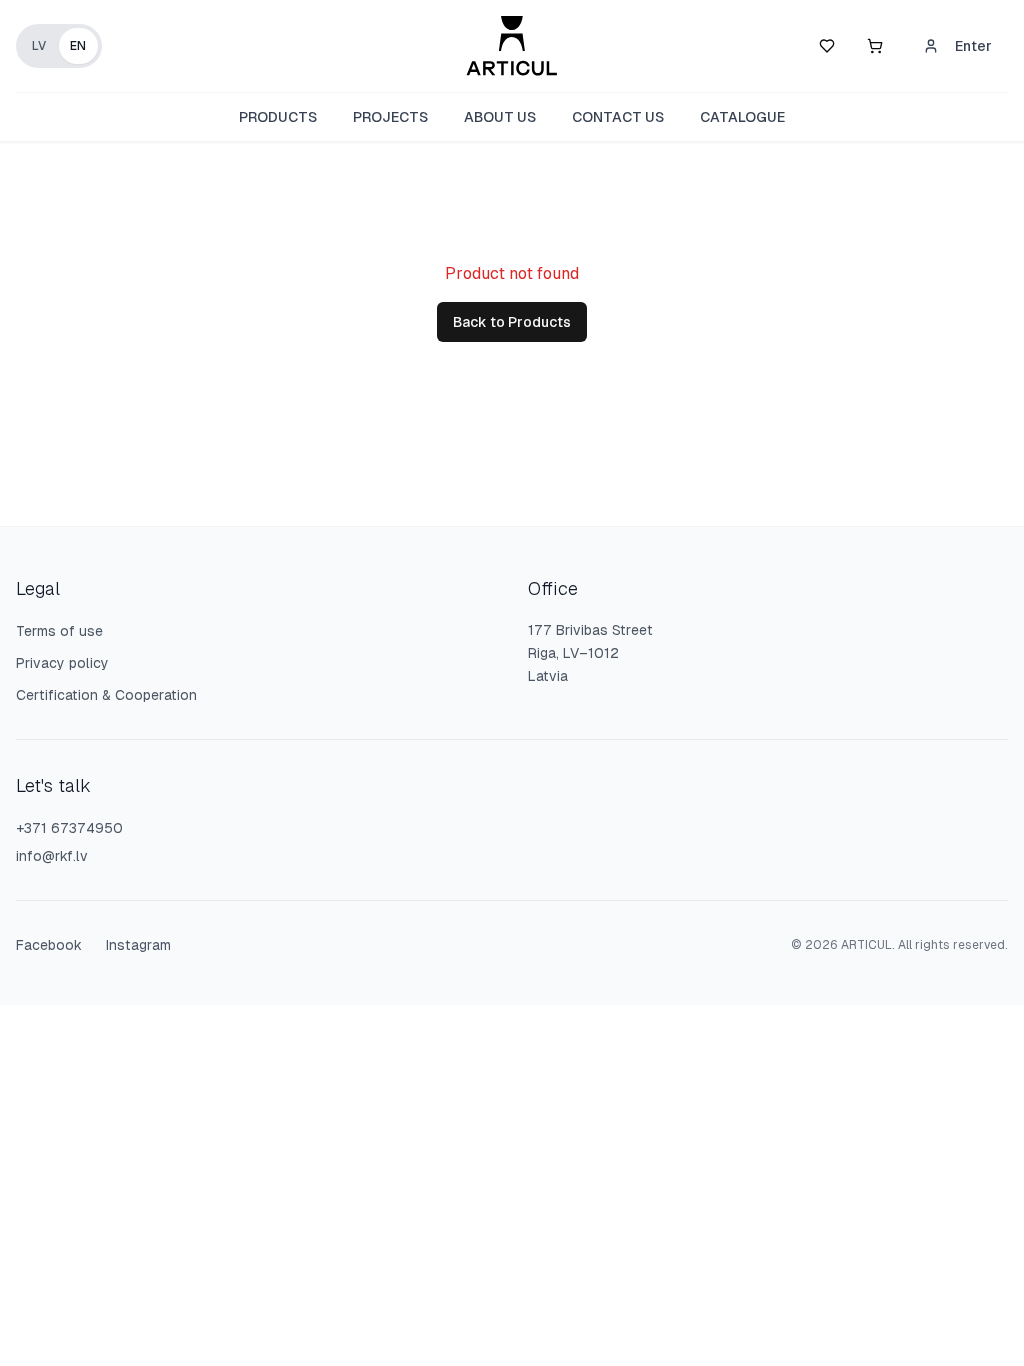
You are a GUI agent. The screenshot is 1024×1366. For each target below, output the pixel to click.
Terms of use (59, 631)
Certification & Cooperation (106, 695)
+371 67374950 (69, 828)
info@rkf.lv (52, 856)
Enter (973, 46)
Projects (390, 117)
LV (39, 46)
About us (500, 117)
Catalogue (742, 117)
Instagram (138, 945)
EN (78, 46)
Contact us (618, 117)
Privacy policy (62, 663)
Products (278, 117)
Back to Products (512, 322)
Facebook (49, 945)
